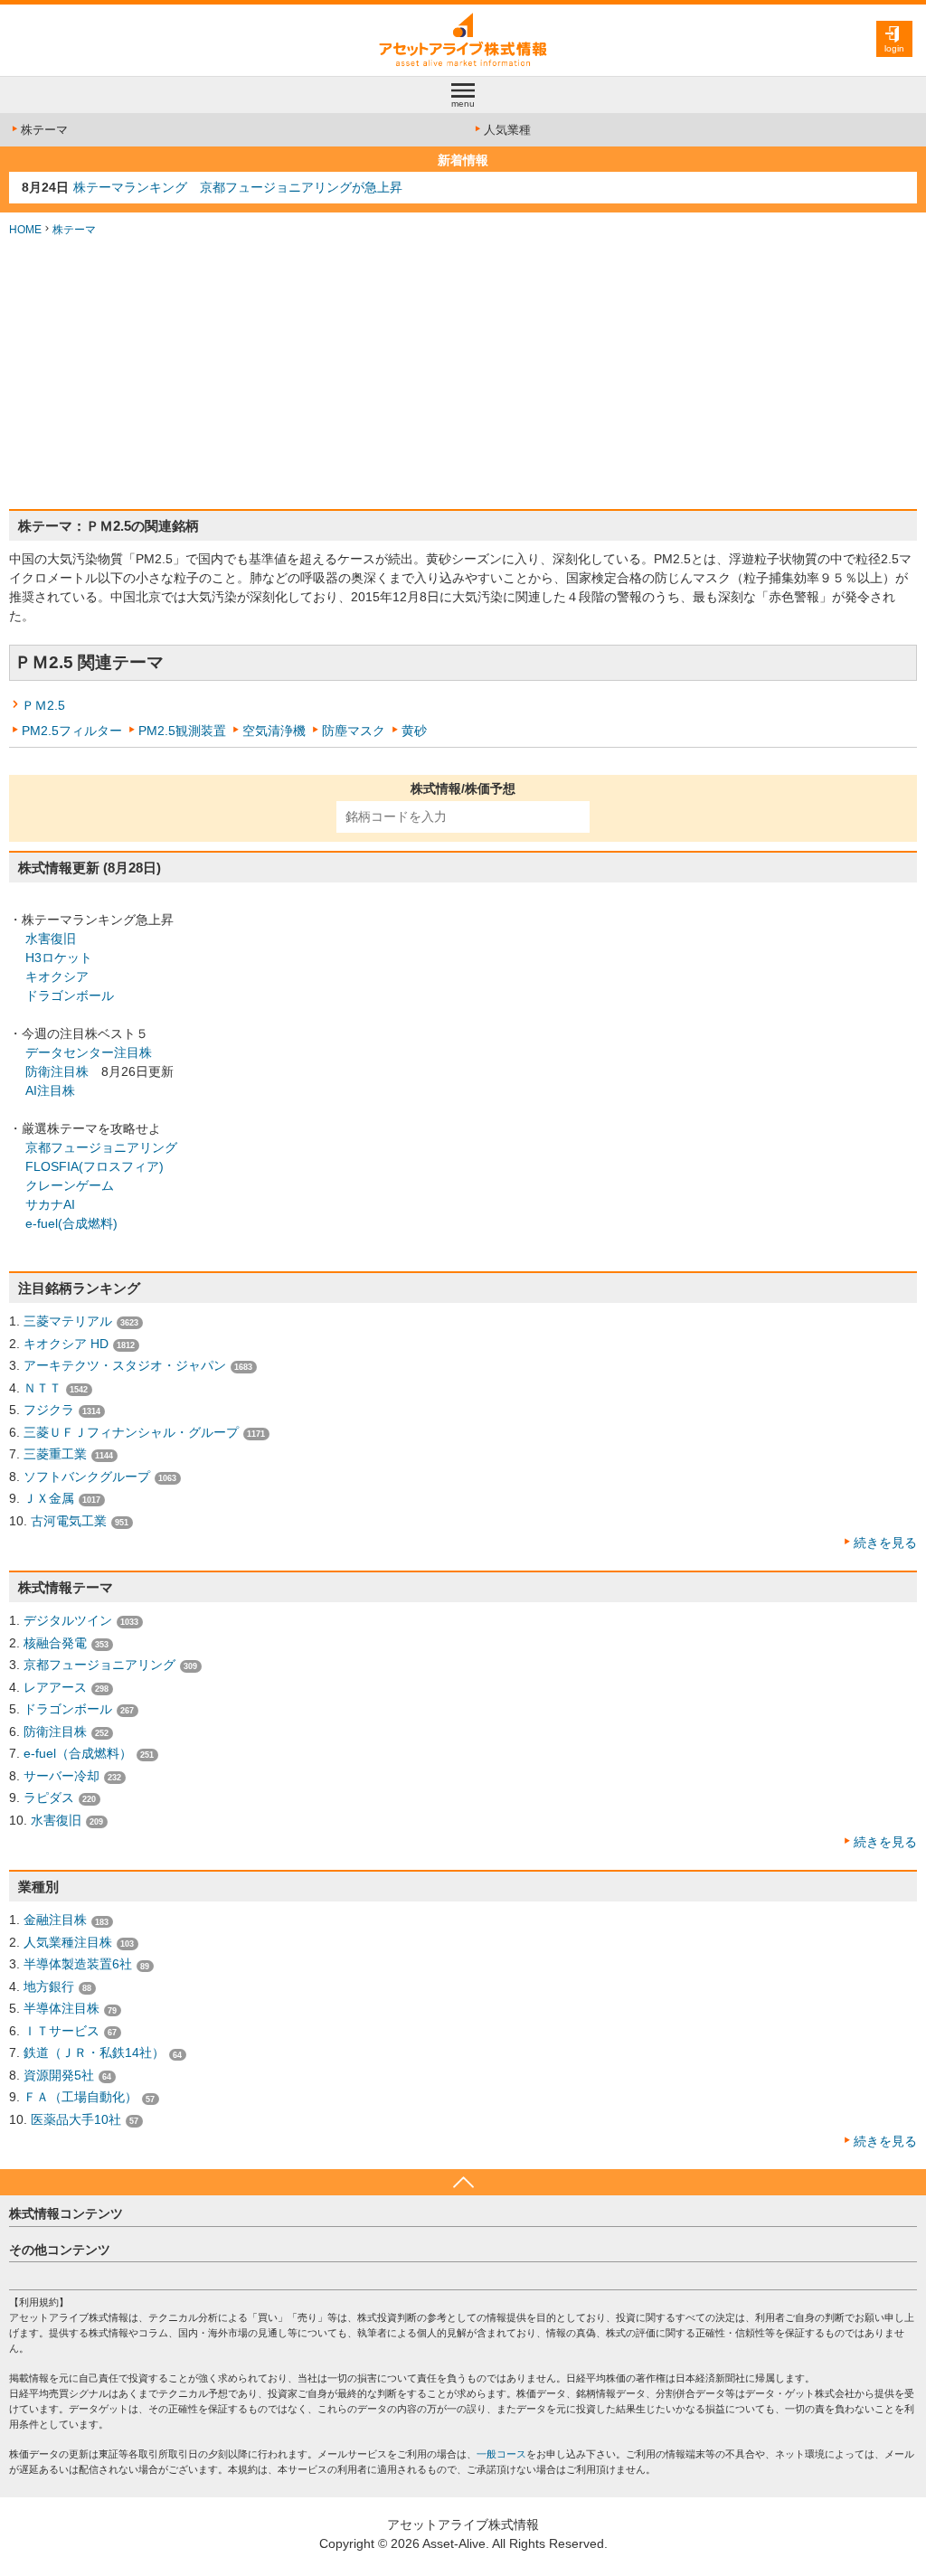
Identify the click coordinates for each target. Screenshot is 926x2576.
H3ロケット (59, 958)
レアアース (55, 1687)
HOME (25, 230)
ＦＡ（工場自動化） (80, 2097)
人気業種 (507, 130)
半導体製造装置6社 (78, 1964)
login (894, 48)
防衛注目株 (57, 1071)
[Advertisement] (463, 373)
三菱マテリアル (68, 1321)
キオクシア (57, 977)
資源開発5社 (59, 2075)
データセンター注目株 (89, 1052)
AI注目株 (50, 1090)
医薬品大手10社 (76, 2119)
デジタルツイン (68, 1620)
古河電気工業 (69, 1521)
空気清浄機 (274, 731)
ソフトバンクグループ (87, 1477)
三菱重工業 (55, 1454)
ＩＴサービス (61, 2031)
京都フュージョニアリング (101, 1147)
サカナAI (50, 1204)
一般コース (501, 2454)
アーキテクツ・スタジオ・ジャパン (125, 1365)
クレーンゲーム (70, 1185)
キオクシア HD (66, 1344)
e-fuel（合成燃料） (78, 1753)
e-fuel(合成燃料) (71, 1223)
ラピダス (49, 1798)
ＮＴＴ (43, 1388)
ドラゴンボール (70, 995)
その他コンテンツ (60, 2250)
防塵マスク (354, 731)
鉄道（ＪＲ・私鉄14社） (94, 2052)
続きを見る (885, 1543)
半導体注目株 (61, 2008)
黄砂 (414, 731)
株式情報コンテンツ (66, 2213)
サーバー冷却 (61, 1776)
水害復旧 (51, 939)
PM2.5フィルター (72, 731)
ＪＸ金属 (49, 1498)
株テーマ (44, 130)
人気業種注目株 (68, 1942)
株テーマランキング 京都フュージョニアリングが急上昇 (238, 187)
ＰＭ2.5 (43, 705)
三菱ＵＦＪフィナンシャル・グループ (131, 1432)
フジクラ (49, 1410)
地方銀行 (49, 1986)
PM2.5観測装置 (182, 731)
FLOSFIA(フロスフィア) (94, 1166)
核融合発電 (55, 1643)
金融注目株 (55, 1920)
